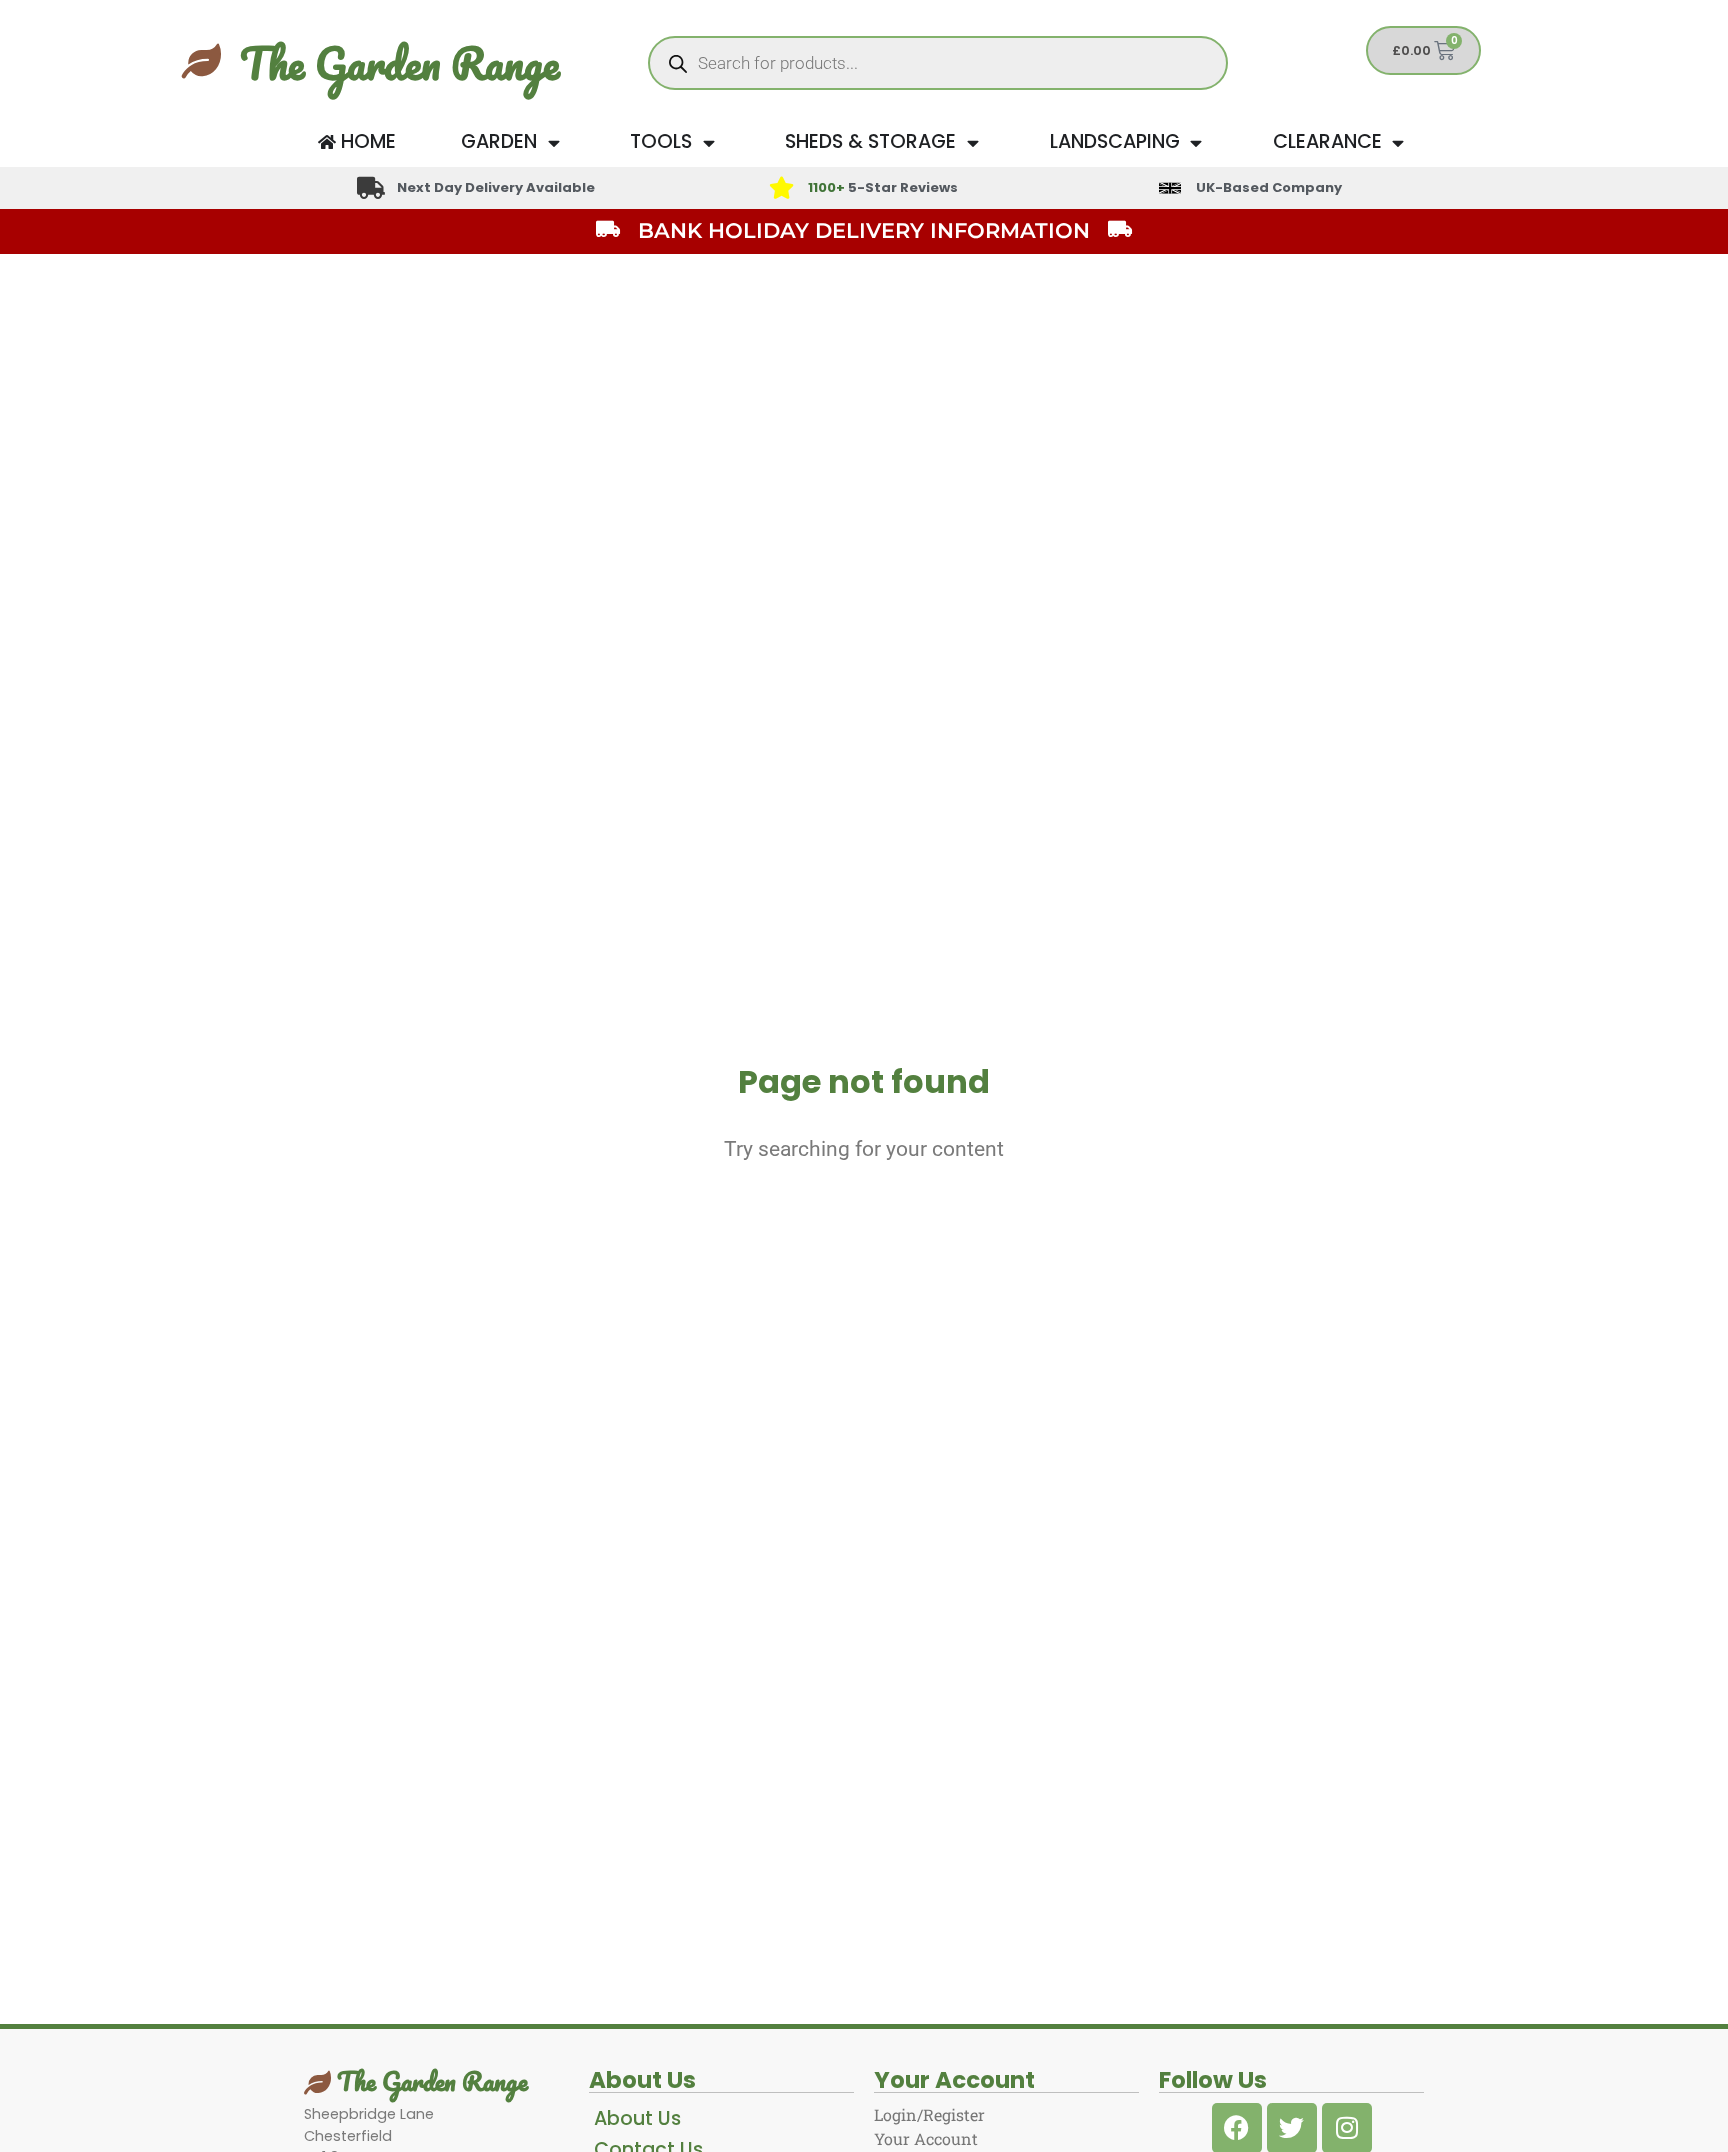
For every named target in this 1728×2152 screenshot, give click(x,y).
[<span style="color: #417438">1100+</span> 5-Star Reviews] (781, 188)
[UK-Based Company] (1170, 188)
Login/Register (929, 2114)
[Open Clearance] (1398, 142)
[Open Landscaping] (1196, 142)
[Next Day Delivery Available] (371, 188)
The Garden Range (399, 63)
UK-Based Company (1269, 187)
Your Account (926, 2138)
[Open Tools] (708, 142)
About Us (637, 2118)
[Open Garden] (553, 142)
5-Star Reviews (883, 187)
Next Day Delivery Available (496, 187)
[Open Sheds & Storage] (972, 142)
